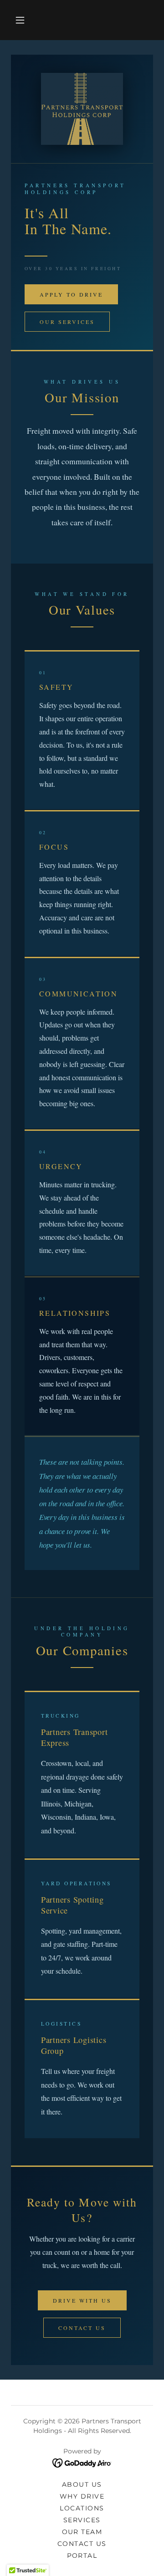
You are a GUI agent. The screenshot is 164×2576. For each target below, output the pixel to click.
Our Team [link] (82, 2532)
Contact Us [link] (82, 2544)
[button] (20, 20)
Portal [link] (82, 2555)
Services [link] (82, 2520)
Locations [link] (82, 2508)
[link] (82, 2463)
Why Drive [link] (82, 2496)
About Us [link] (82, 2484)
